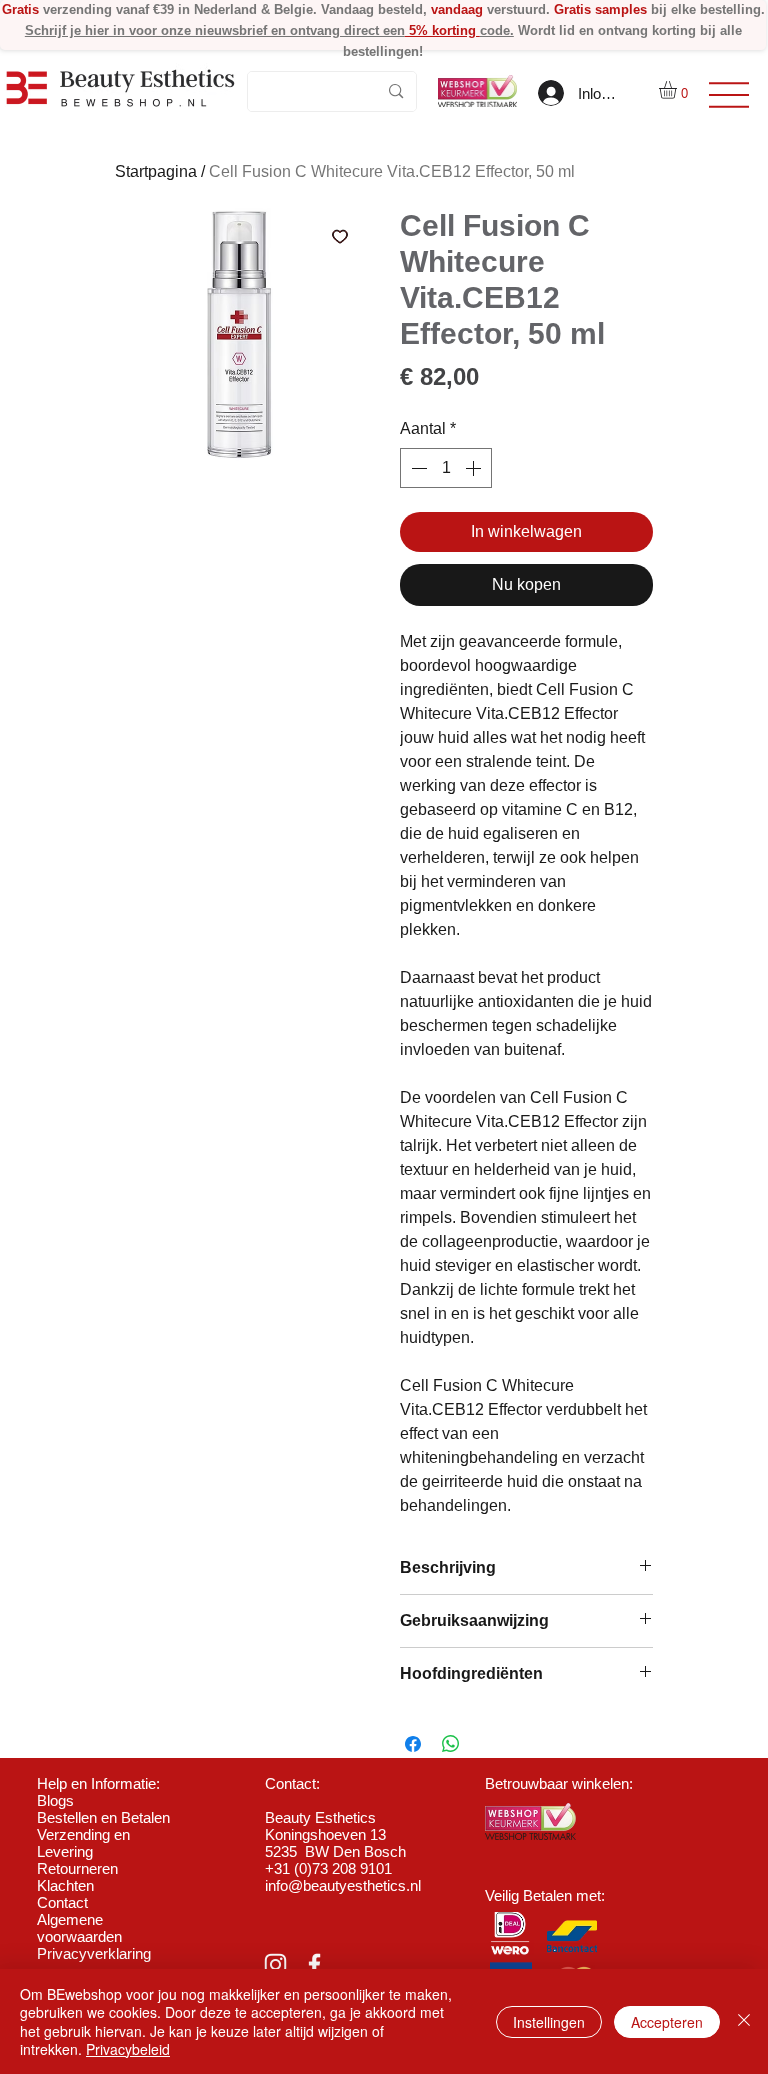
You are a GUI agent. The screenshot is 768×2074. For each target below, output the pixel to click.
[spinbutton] (446, 468)
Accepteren (667, 2022)
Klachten (65, 1885)
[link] (678, 90)
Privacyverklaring (94, 1953)
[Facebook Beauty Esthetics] (314, 1964)
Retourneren (77, 1868)
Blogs (55, 1800)
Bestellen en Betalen (103, 1817)
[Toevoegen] (340, 236)
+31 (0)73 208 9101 (328, 1868)
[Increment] (475, 468)
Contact (62, 1902)
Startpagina (156, 171)
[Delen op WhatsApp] (451, 1744)
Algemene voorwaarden (79, 1928)
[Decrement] (417, 468)
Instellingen (549, 2022)
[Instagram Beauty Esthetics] (275, 1964)
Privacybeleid (128, 2049)
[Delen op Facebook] (413, 1744)
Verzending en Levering (83, 1843)
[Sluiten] (744, 2021)
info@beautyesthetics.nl (343, 1885)
